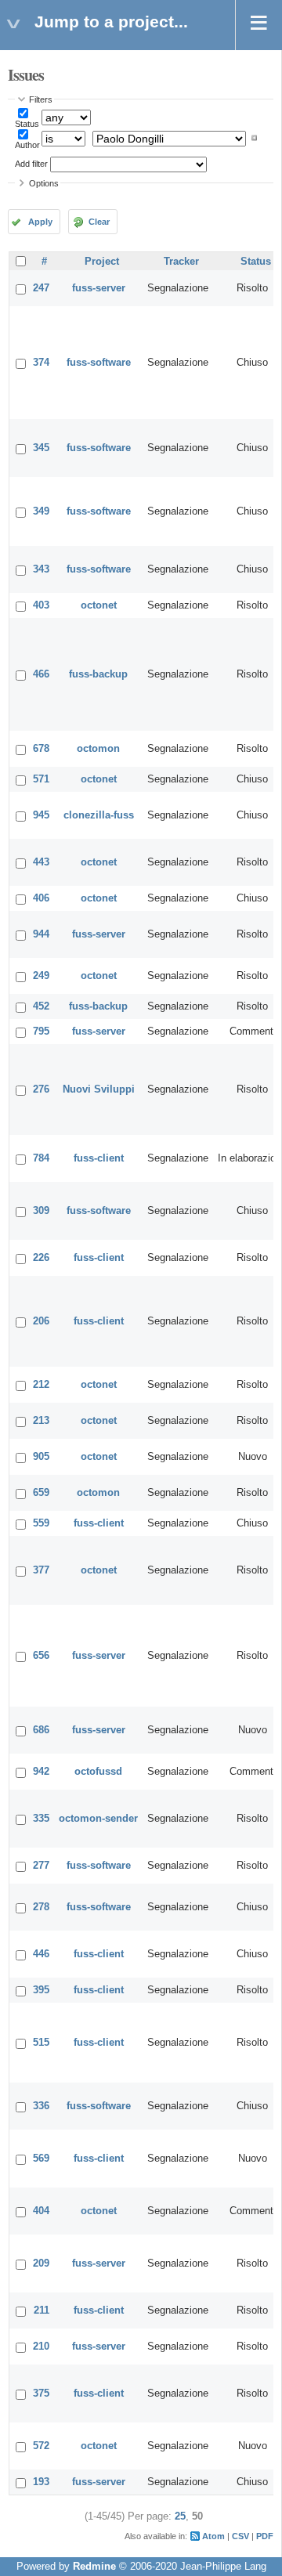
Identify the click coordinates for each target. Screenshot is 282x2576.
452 (41, 1006)
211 (42, 2310)
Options (44, 183)
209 (41, 2263)
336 (41, 2106)
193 (41, 2482)
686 (41, 1730)
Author (27, 145)
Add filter (31, 164)
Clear (99, 222)
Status (27, 124)
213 (41, 1421)
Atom (213, 2536)
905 (41, 1457)
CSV (240, 2536)
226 (41, 1258)
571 (41, 779)
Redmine (94, 2567)
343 (41, 569)
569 (41, 2159)
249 (41, 976)
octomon (98, 749)
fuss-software (99, 363)
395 (41, 1990)
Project (102, 262)
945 (41, 815)
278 (41, 1907)
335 (41, 1819)
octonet (99, 605)
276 (41, 1089)
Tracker (181, 262)
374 (41, 363)
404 (41, 2211)
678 (41, 749)
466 (41, 674)
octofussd (98, 1772)
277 (41, 1866)
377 (41, 1570)
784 (41, 1158)
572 (41, 2446)
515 (41, 2043)
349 (41, 511)
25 (180, 2516)
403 (41, 605)
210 (41, 2347)
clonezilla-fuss (99, 815)
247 (41, 288)
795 (41, 1031)
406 (41, 898)
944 (41, 934)
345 (41, 448)
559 (41, 1523)
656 (41, 1656)
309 (41, 1211)
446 (41, 1954)
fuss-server (99, 288)
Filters (41, 99)
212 (41, 1385)
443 (41, 862)
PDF (265, 2536)
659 (41, 1493)
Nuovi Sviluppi (99, 1089)
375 (41, 2394)
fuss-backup (98, 674)
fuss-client (99, 1158)
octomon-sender (98, 1819)
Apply (40, 222)
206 (41, 1321)
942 (41, 1772)
